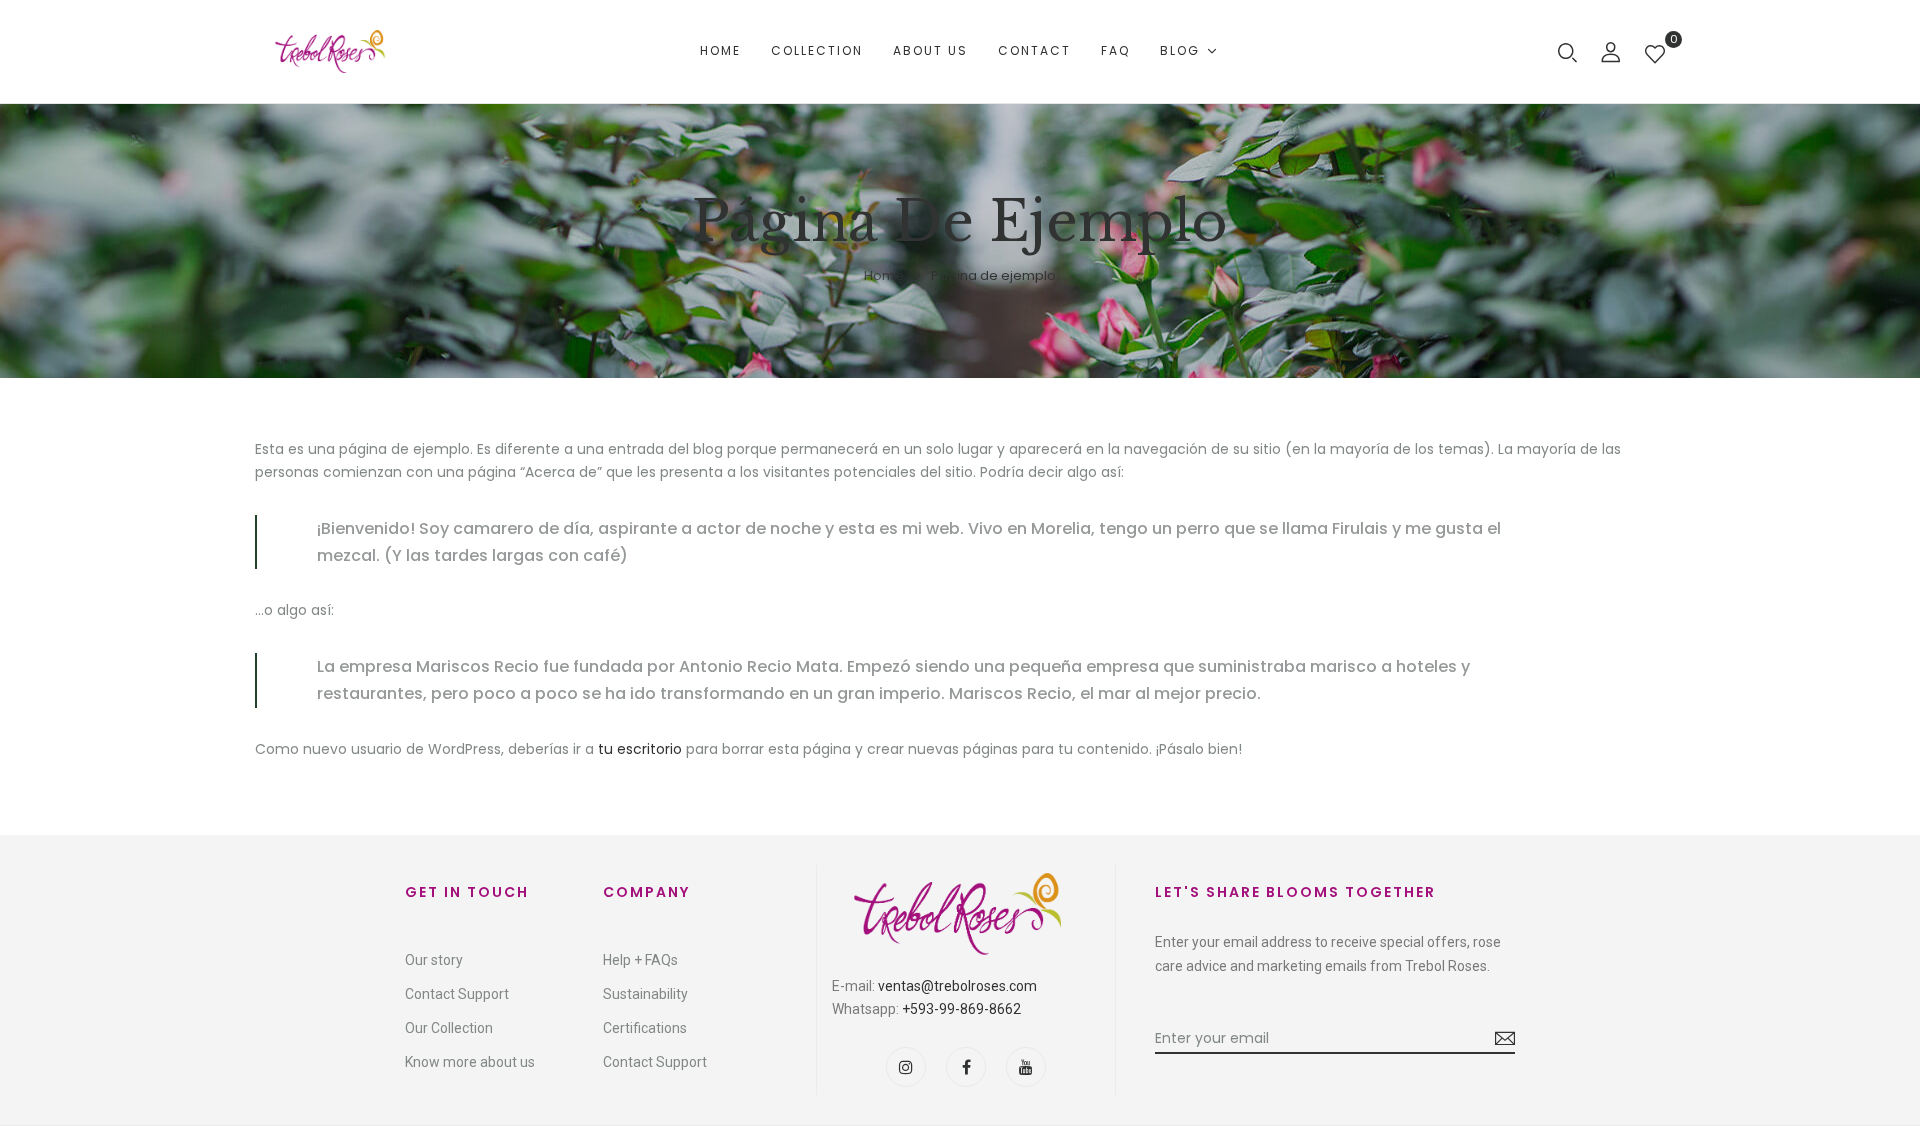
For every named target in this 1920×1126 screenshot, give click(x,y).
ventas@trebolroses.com (957, 986)
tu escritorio (640, 749)
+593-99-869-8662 (961, 1009)
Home (884, 275)
